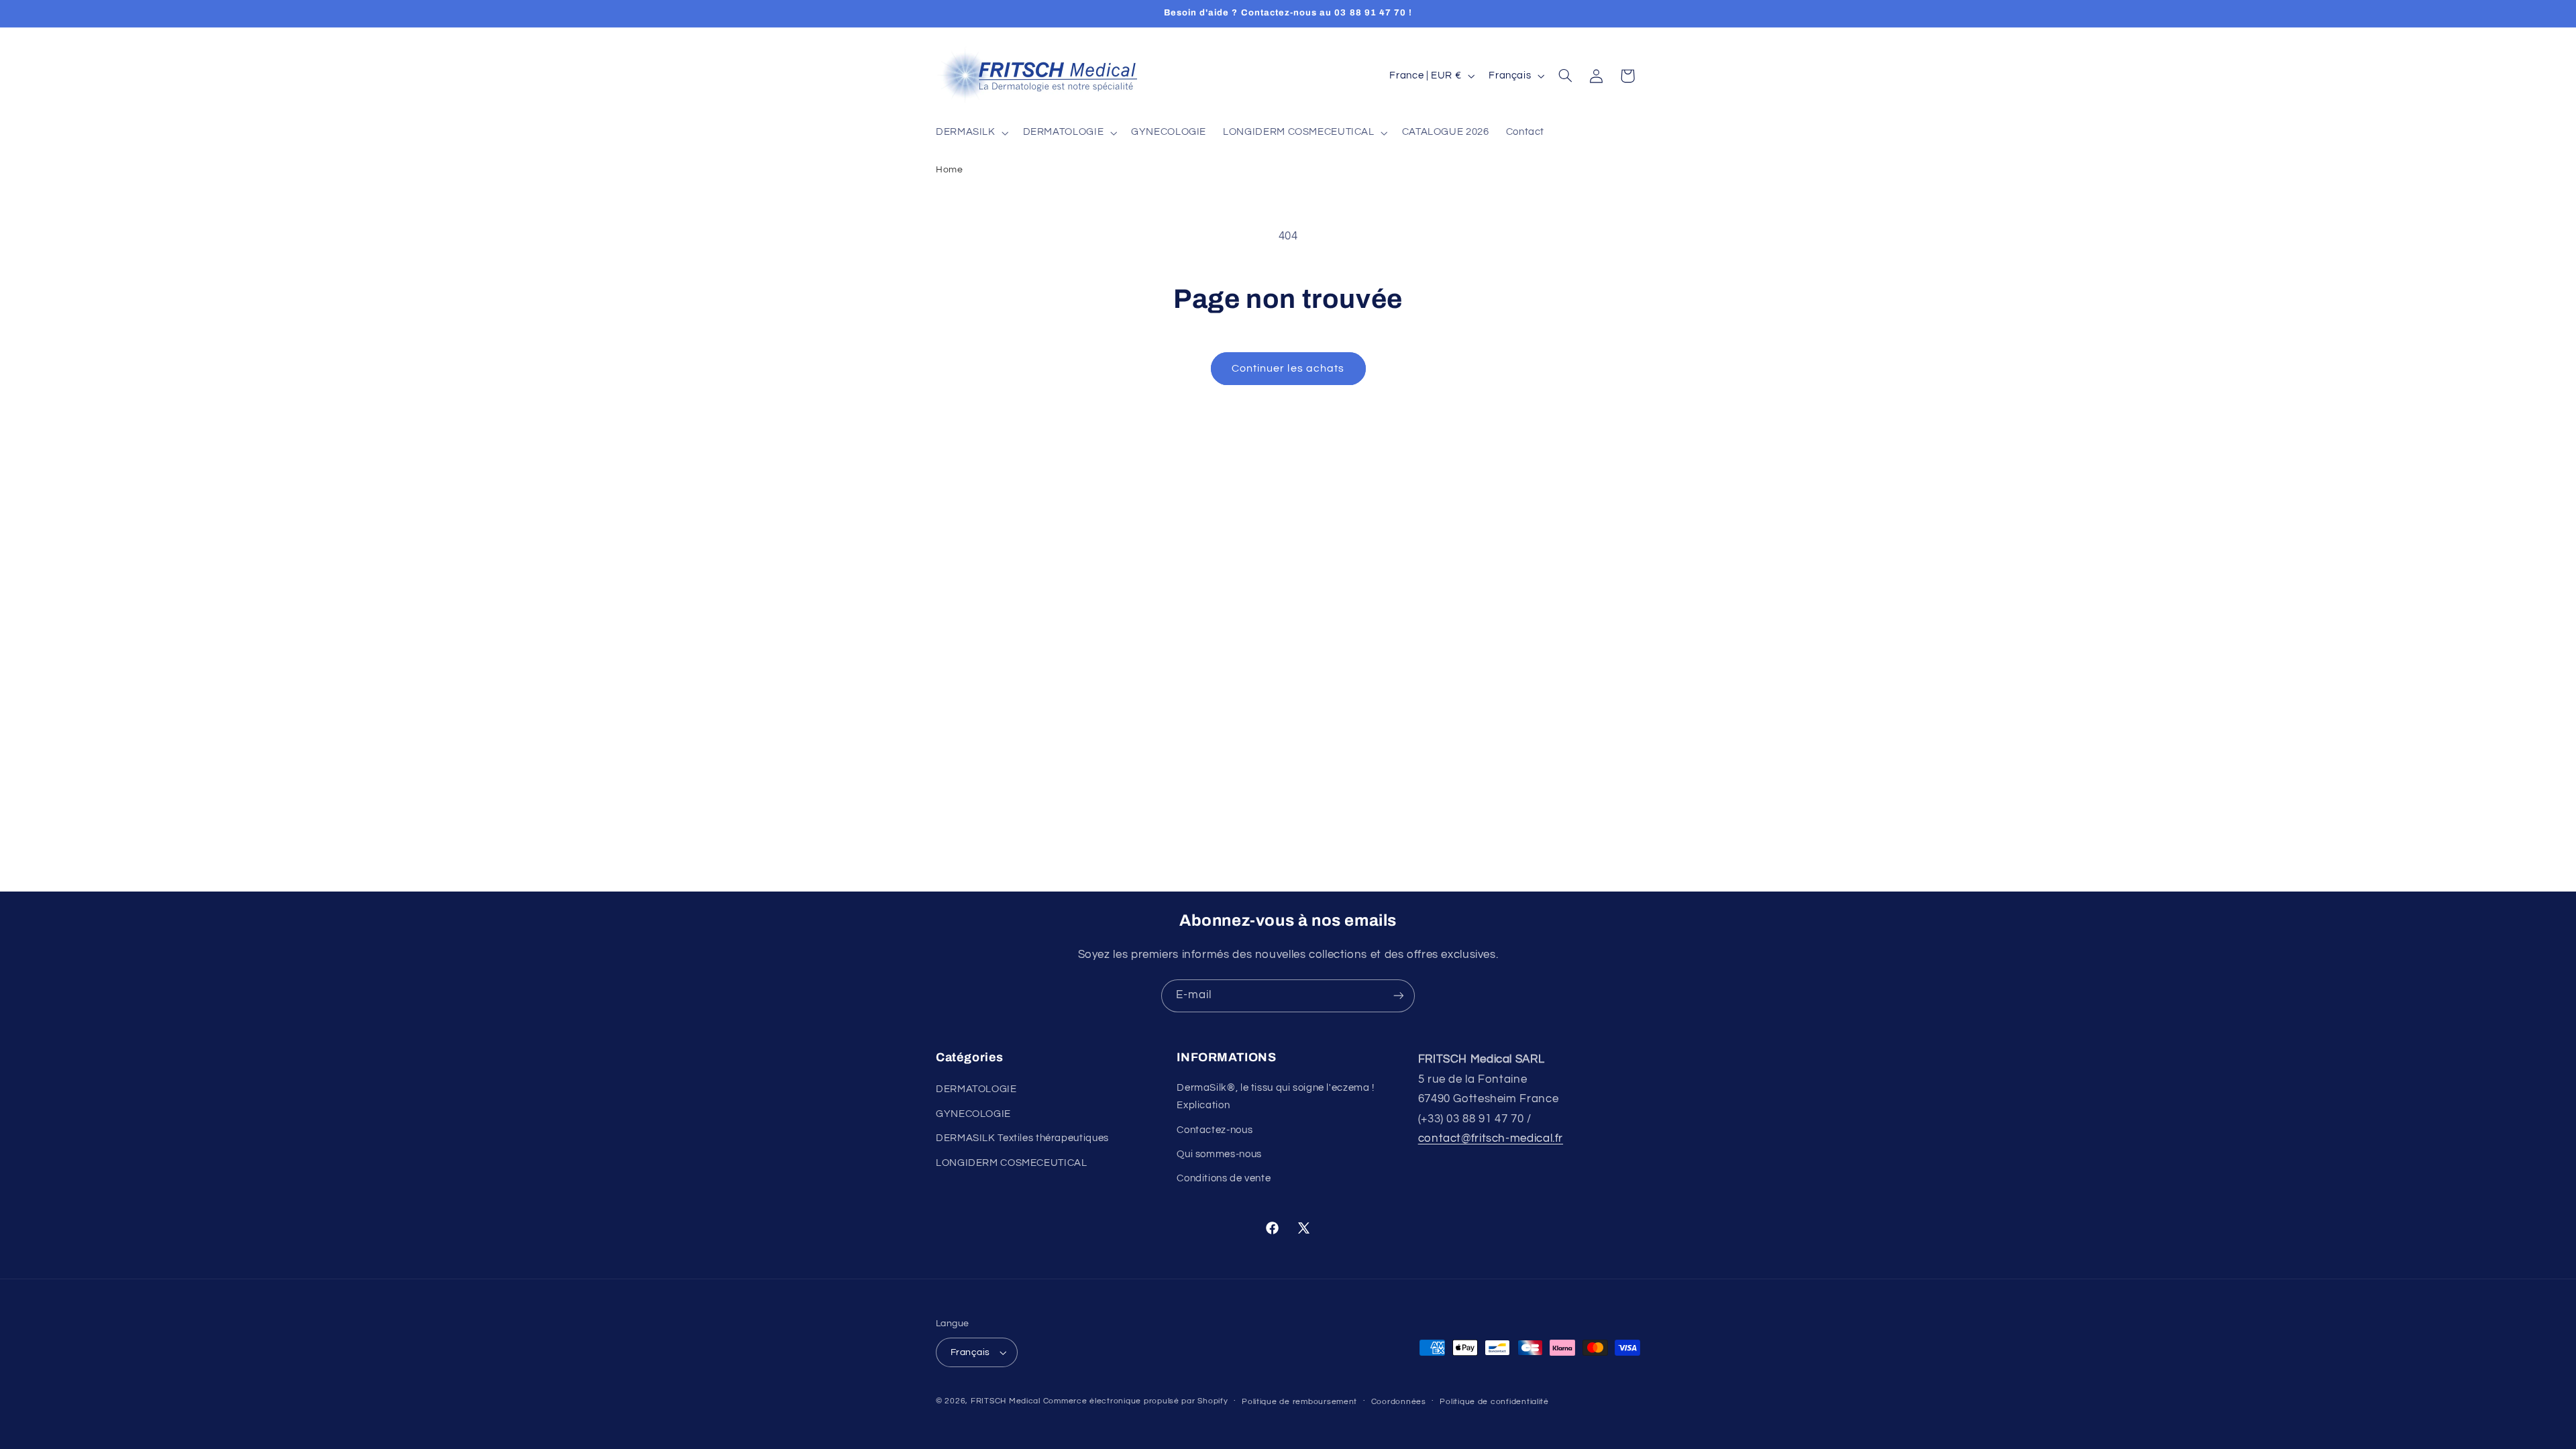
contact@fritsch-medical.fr (1491, 1138)
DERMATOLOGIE (976, 1089)
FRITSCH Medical (1006, 1401)
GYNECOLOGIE (973, 1114)
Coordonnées (1399, 1402)
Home (950, 169)
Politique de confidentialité (1494, 1402)
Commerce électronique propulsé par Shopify (1136, 1401)
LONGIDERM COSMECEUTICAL (1012, 1163)
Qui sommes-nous (1219, 1154)
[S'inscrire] (1399, 996)
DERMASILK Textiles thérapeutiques (1022, 1138)
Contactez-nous (1215, 1130)
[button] (971, 133)
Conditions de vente (1224, 1178)
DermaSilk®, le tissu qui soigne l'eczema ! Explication (1275, 1096)
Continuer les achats (1288, 368)
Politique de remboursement (1299, 1402)
